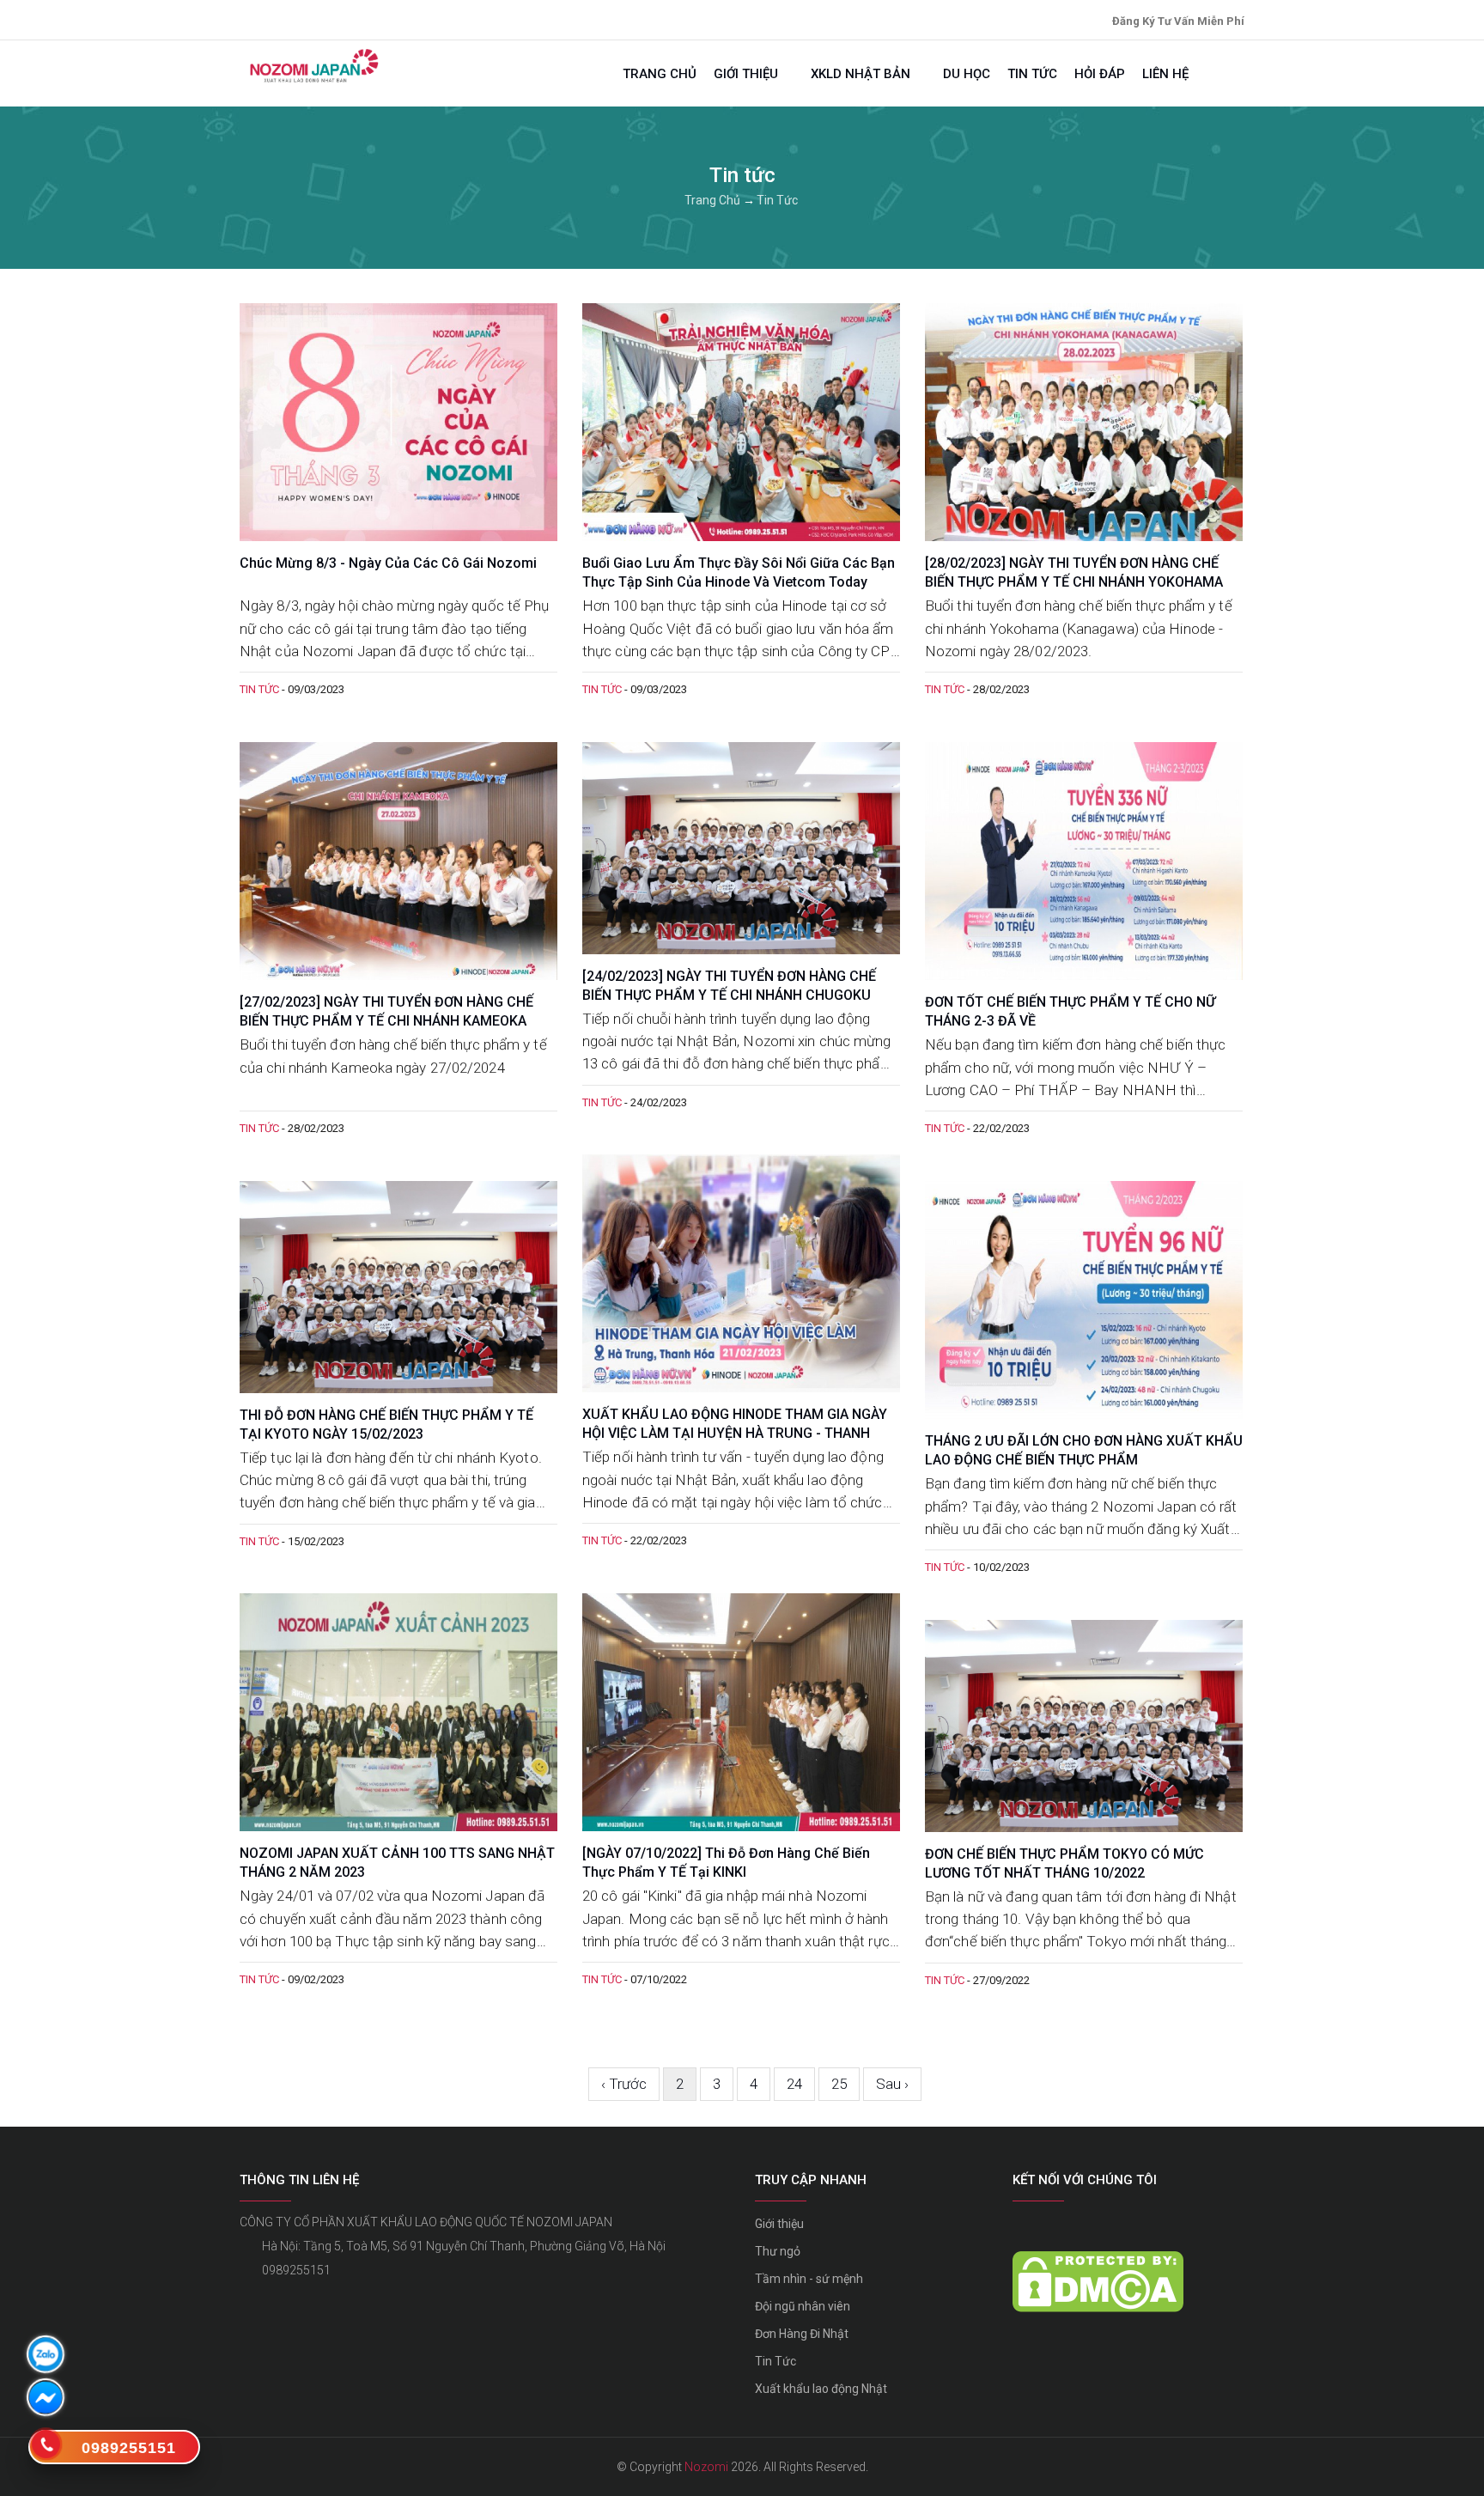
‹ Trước (624, 2084)
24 (794, 2084)
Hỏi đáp (1100, 74)
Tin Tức (775, 2361)
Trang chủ (660, 74)
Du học (967, 74)
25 (839, 2084)
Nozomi (706, 2467)
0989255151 (296, 2270)
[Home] (313, 66)
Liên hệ (1165, 74)
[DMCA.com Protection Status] (1098, 2263)
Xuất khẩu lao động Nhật (821, 2389)
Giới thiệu (748, 74)
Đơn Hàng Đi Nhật (802, 2334)
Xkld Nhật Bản (862, 74)
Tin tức (1032, 74)
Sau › (892, 2084)
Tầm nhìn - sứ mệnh (809, 2279)
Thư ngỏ (778, 2251)
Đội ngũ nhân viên (803, 2306)
